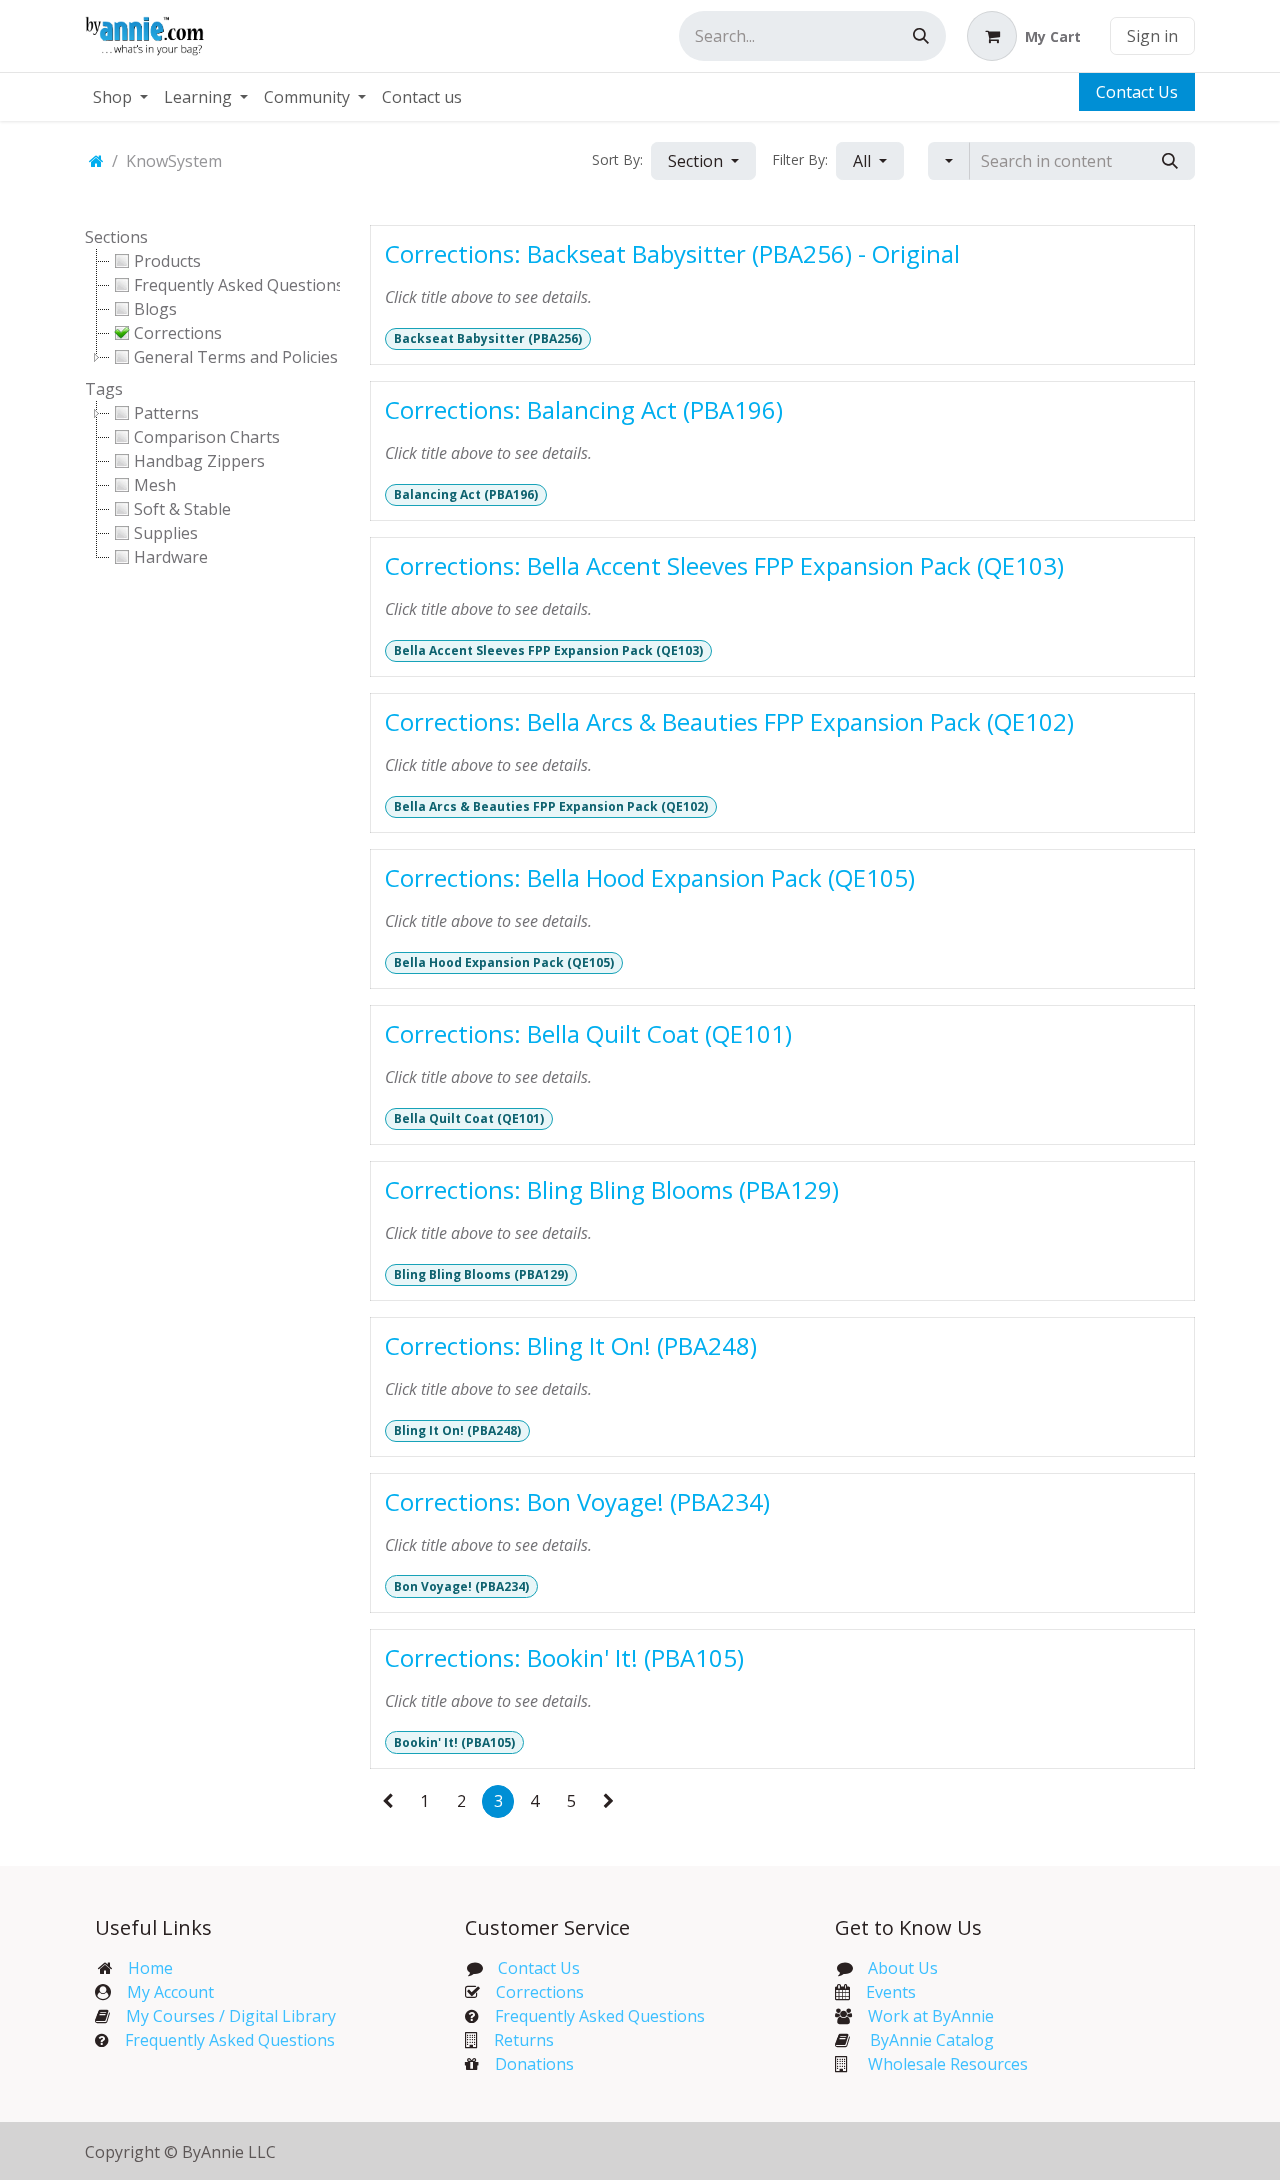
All (864, 161)
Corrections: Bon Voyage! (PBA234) (577, 1501)
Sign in (1152, 36)
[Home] (96, 161)
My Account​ (170, 1992)
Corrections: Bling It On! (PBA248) (571, 1345)
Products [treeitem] (167, 261)
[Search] (921, 36)
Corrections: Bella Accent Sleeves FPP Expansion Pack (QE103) (724, 565)
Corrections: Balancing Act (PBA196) (584, 409)
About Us (903, 1968)
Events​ (891, 1992)
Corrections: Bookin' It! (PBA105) (564, 1657)
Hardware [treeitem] (171, 557)
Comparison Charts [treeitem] (207, 437)
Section (697, 161)
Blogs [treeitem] (155, 309)
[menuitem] (120, 97)
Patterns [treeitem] (166, 413)
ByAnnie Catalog (932, 2040)
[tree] (212, 309)
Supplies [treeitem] (166, 533)
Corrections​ (540, 1992)
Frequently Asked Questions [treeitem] (239, 285)
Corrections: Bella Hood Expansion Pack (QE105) (650, 877)
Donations (534, 2064)
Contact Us (1137, 92)
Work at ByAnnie (931, 2016)
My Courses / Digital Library (223, 2016)
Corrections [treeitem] (178, 333)
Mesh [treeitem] (155, 485)
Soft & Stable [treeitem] (182, 509)
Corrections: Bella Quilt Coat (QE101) (588, 1033)
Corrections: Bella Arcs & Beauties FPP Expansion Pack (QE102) (729, 721)
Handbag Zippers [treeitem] (199, 461)
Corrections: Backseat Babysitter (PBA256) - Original (672, 253)
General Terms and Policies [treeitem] (236, 357)
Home (150, 1968)
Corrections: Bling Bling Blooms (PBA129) (612, 1189)
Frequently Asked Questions (230, 2040)
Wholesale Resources (948, 2064)
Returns (524, 2040)
